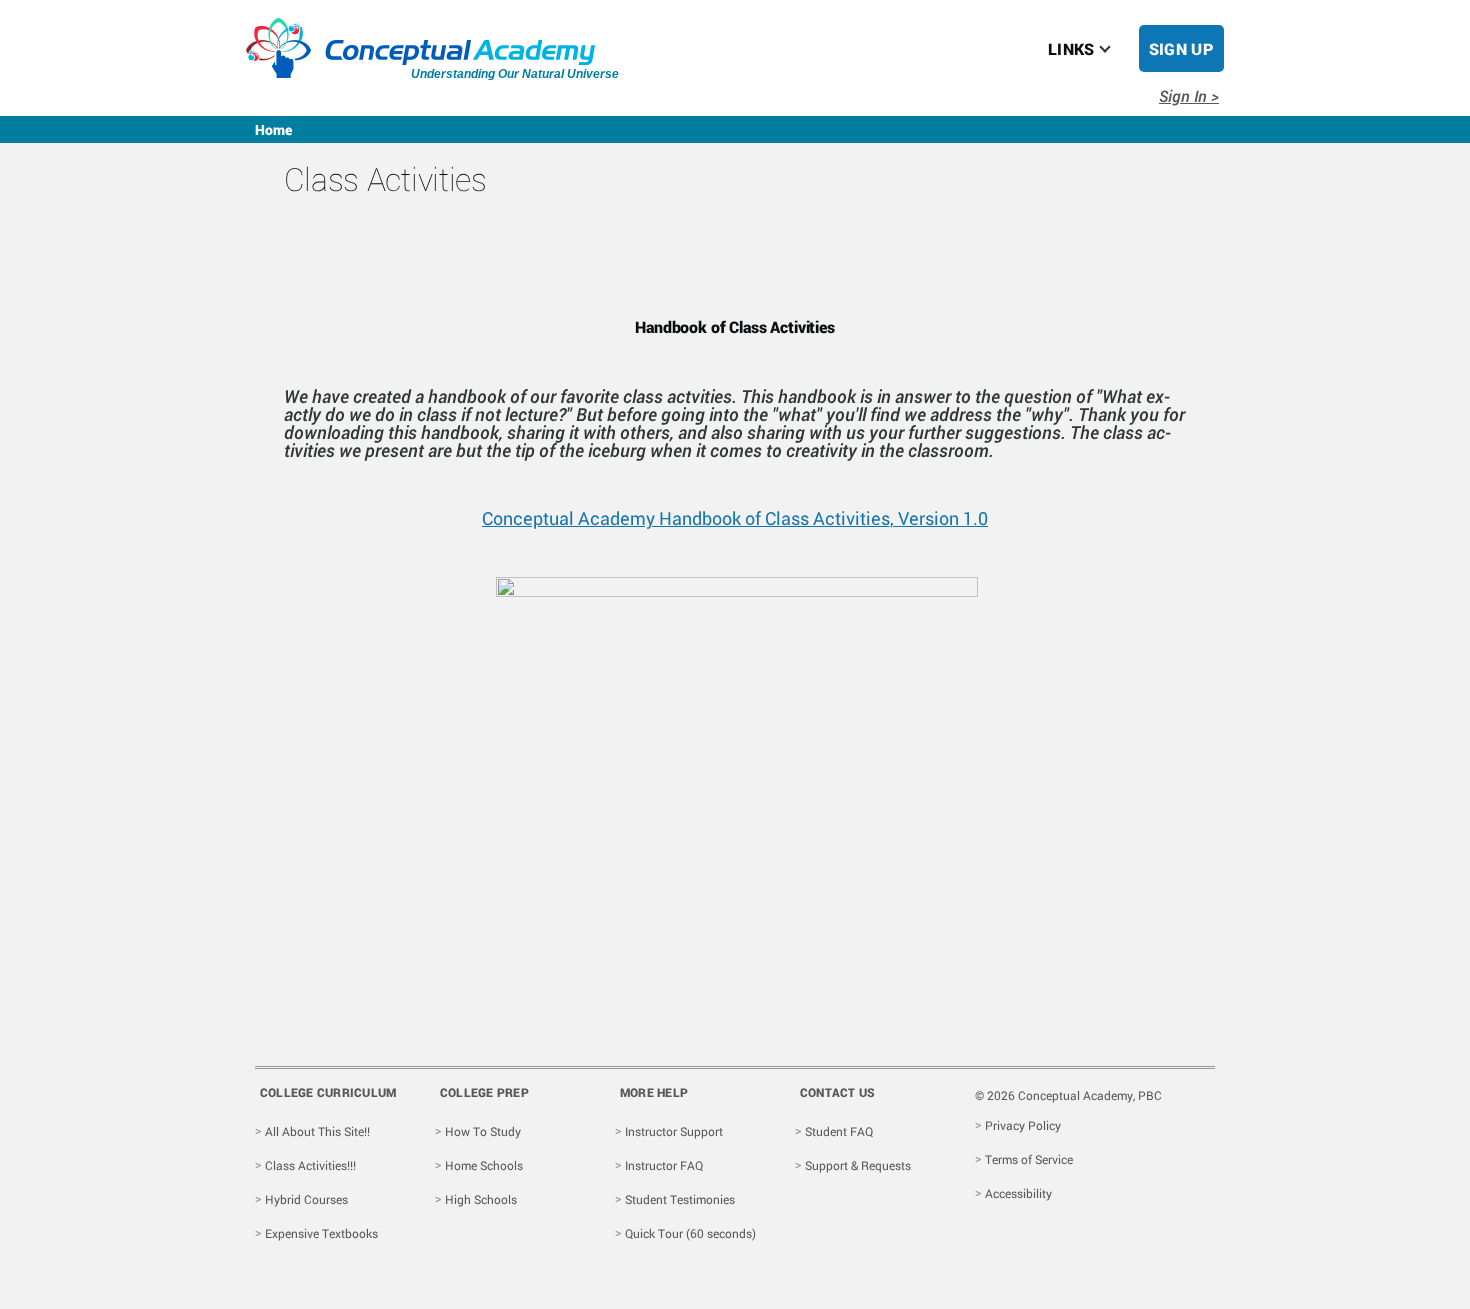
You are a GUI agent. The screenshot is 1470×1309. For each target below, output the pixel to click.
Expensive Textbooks (321, 1233)
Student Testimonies (680, 1199)
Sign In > (1189, 95)
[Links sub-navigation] (1117, 48)
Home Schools (484, 1165)
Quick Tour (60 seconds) (690, 1233)
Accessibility (1018, 1193)
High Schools (481, 1199)
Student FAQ (839, 1131)
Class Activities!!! (310, 1165)
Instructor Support (674, 1131)
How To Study (483, 1131)
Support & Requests (858, 1165)
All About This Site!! (317, 1131)
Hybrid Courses (306, 1199)
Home (273, 129)
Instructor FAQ (664, 1165)
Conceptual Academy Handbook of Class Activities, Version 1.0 (735, 518)
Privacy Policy (1023, 1125)
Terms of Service (1029, 1159)
